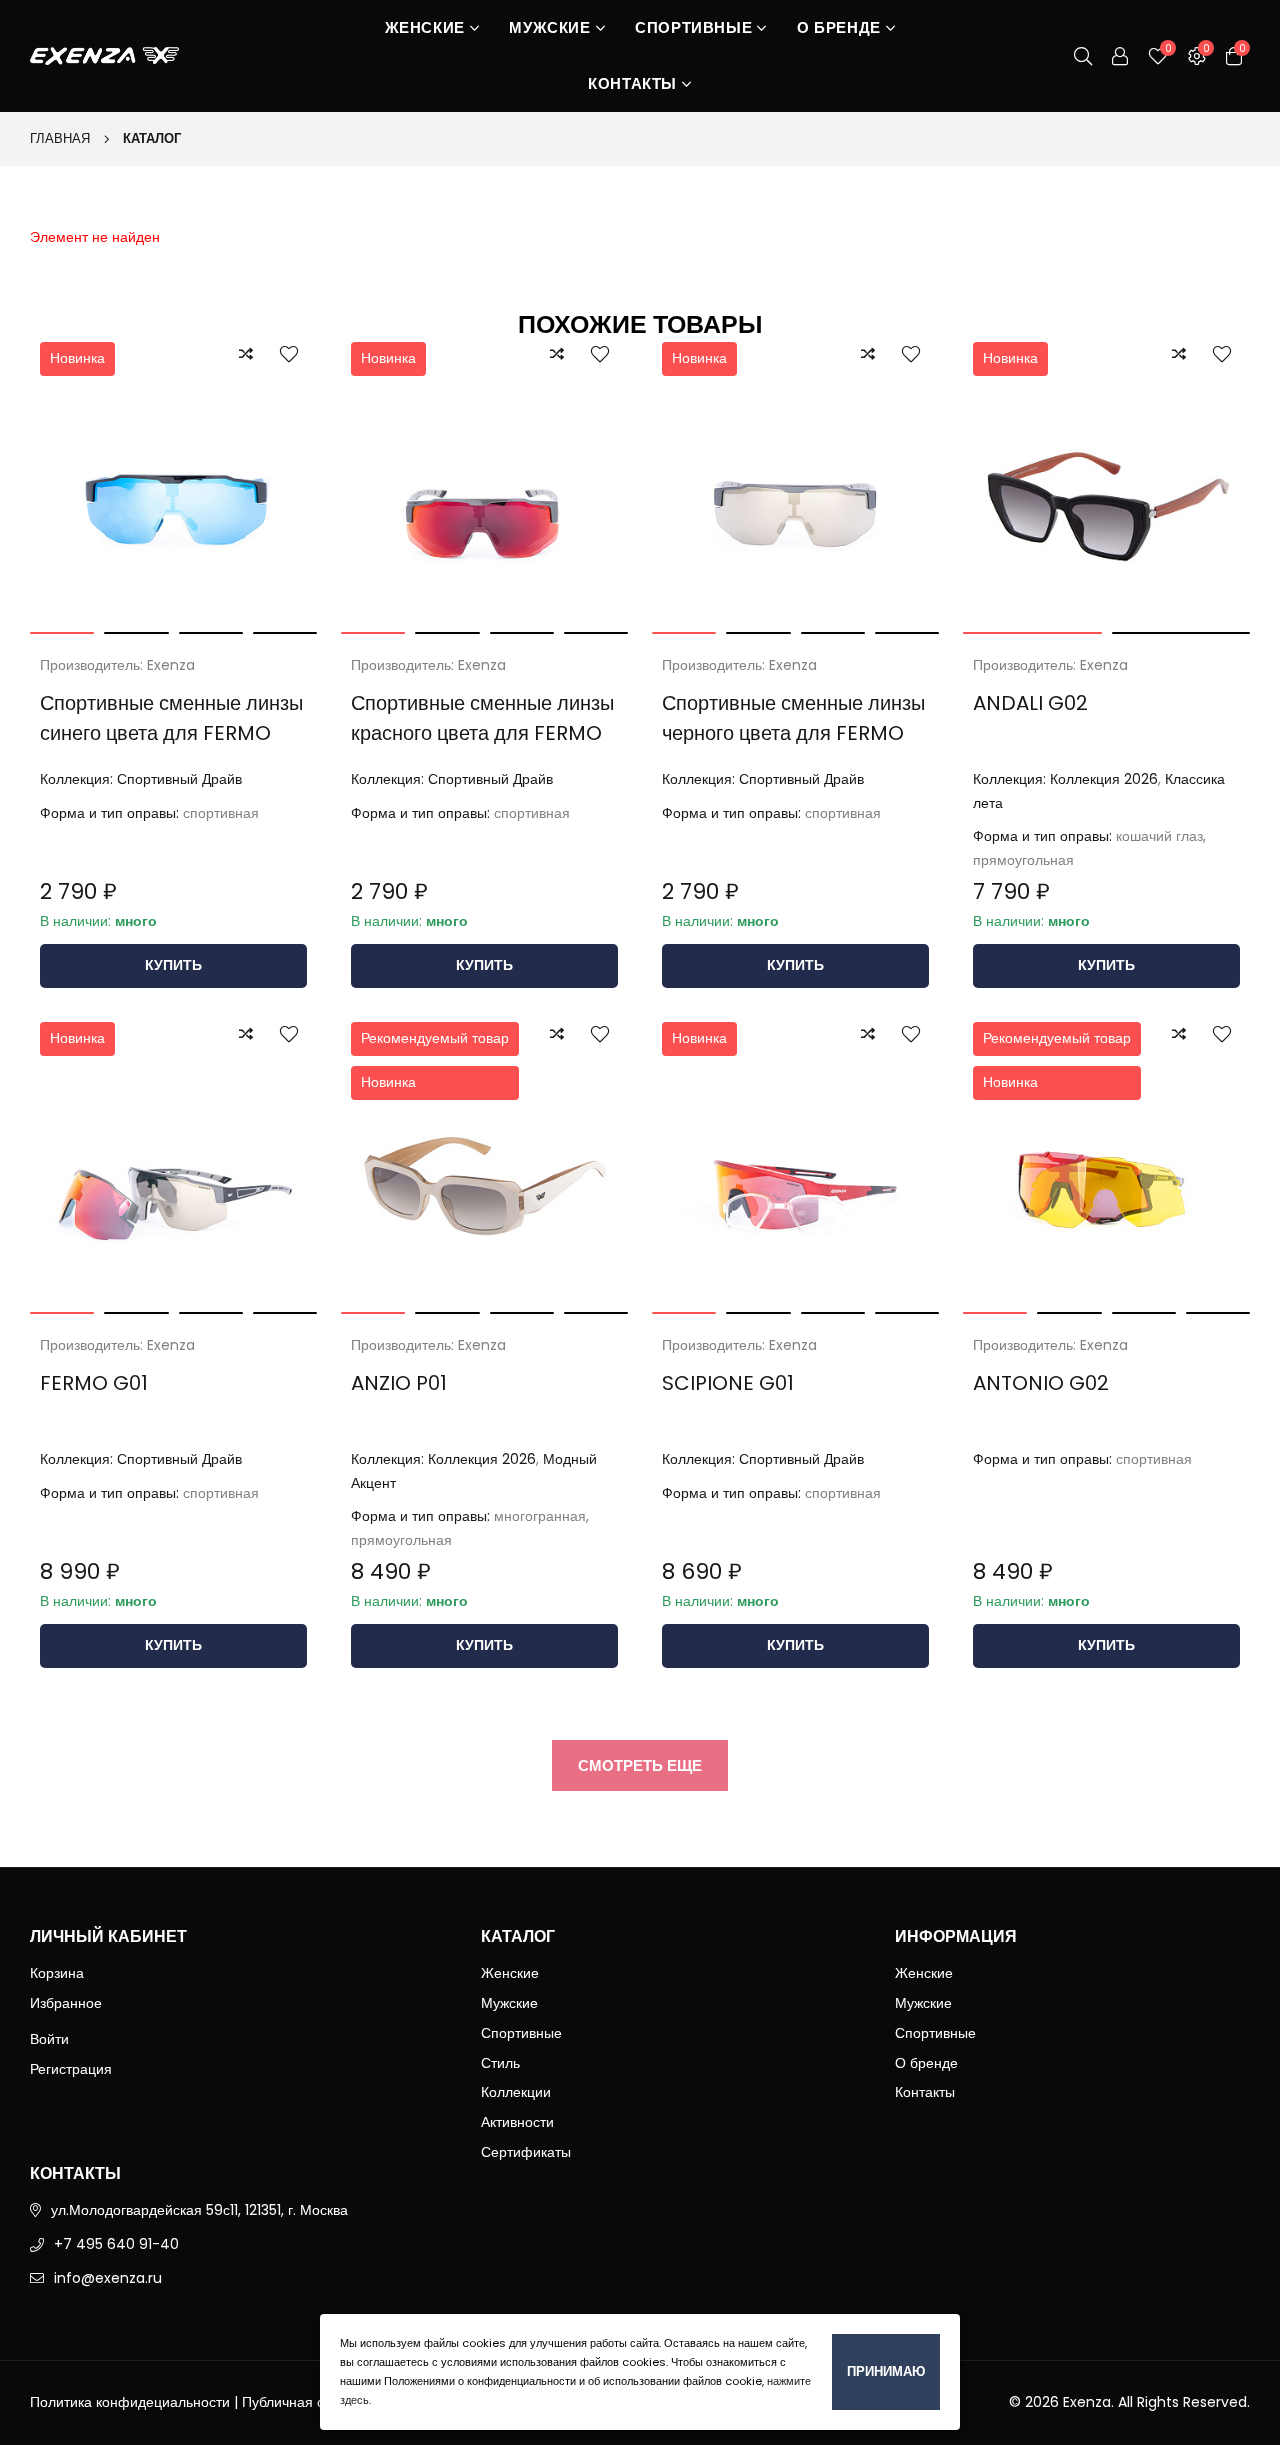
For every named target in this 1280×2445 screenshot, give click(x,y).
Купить (173, 965)
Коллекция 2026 (1104, 779)
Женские (425, 27)
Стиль (500, 2063)
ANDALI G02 (1030, 703)
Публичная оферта (304, 2402)
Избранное (66, 2003)
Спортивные (693, 27)
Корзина (57, 1973)
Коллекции (516, 2092)
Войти (49, 2039)
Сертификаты (526, 2152)
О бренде (839, 27)
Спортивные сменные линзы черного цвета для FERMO (793, 718)
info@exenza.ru (108, 2278)
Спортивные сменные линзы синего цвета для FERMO (171, 718)
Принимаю (886, 2371)
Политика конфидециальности (130, 2402)
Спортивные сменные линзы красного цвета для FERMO (482, 718)
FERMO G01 (94, 1383)
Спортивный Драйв (179, 779)
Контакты (632, 83)
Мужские (549, 27)
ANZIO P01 (399, 1383)
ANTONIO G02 (1041, 1383)
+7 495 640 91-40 (116, 2244)
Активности (517, 2122)
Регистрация (71, 2069)
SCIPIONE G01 (728, 1383)
